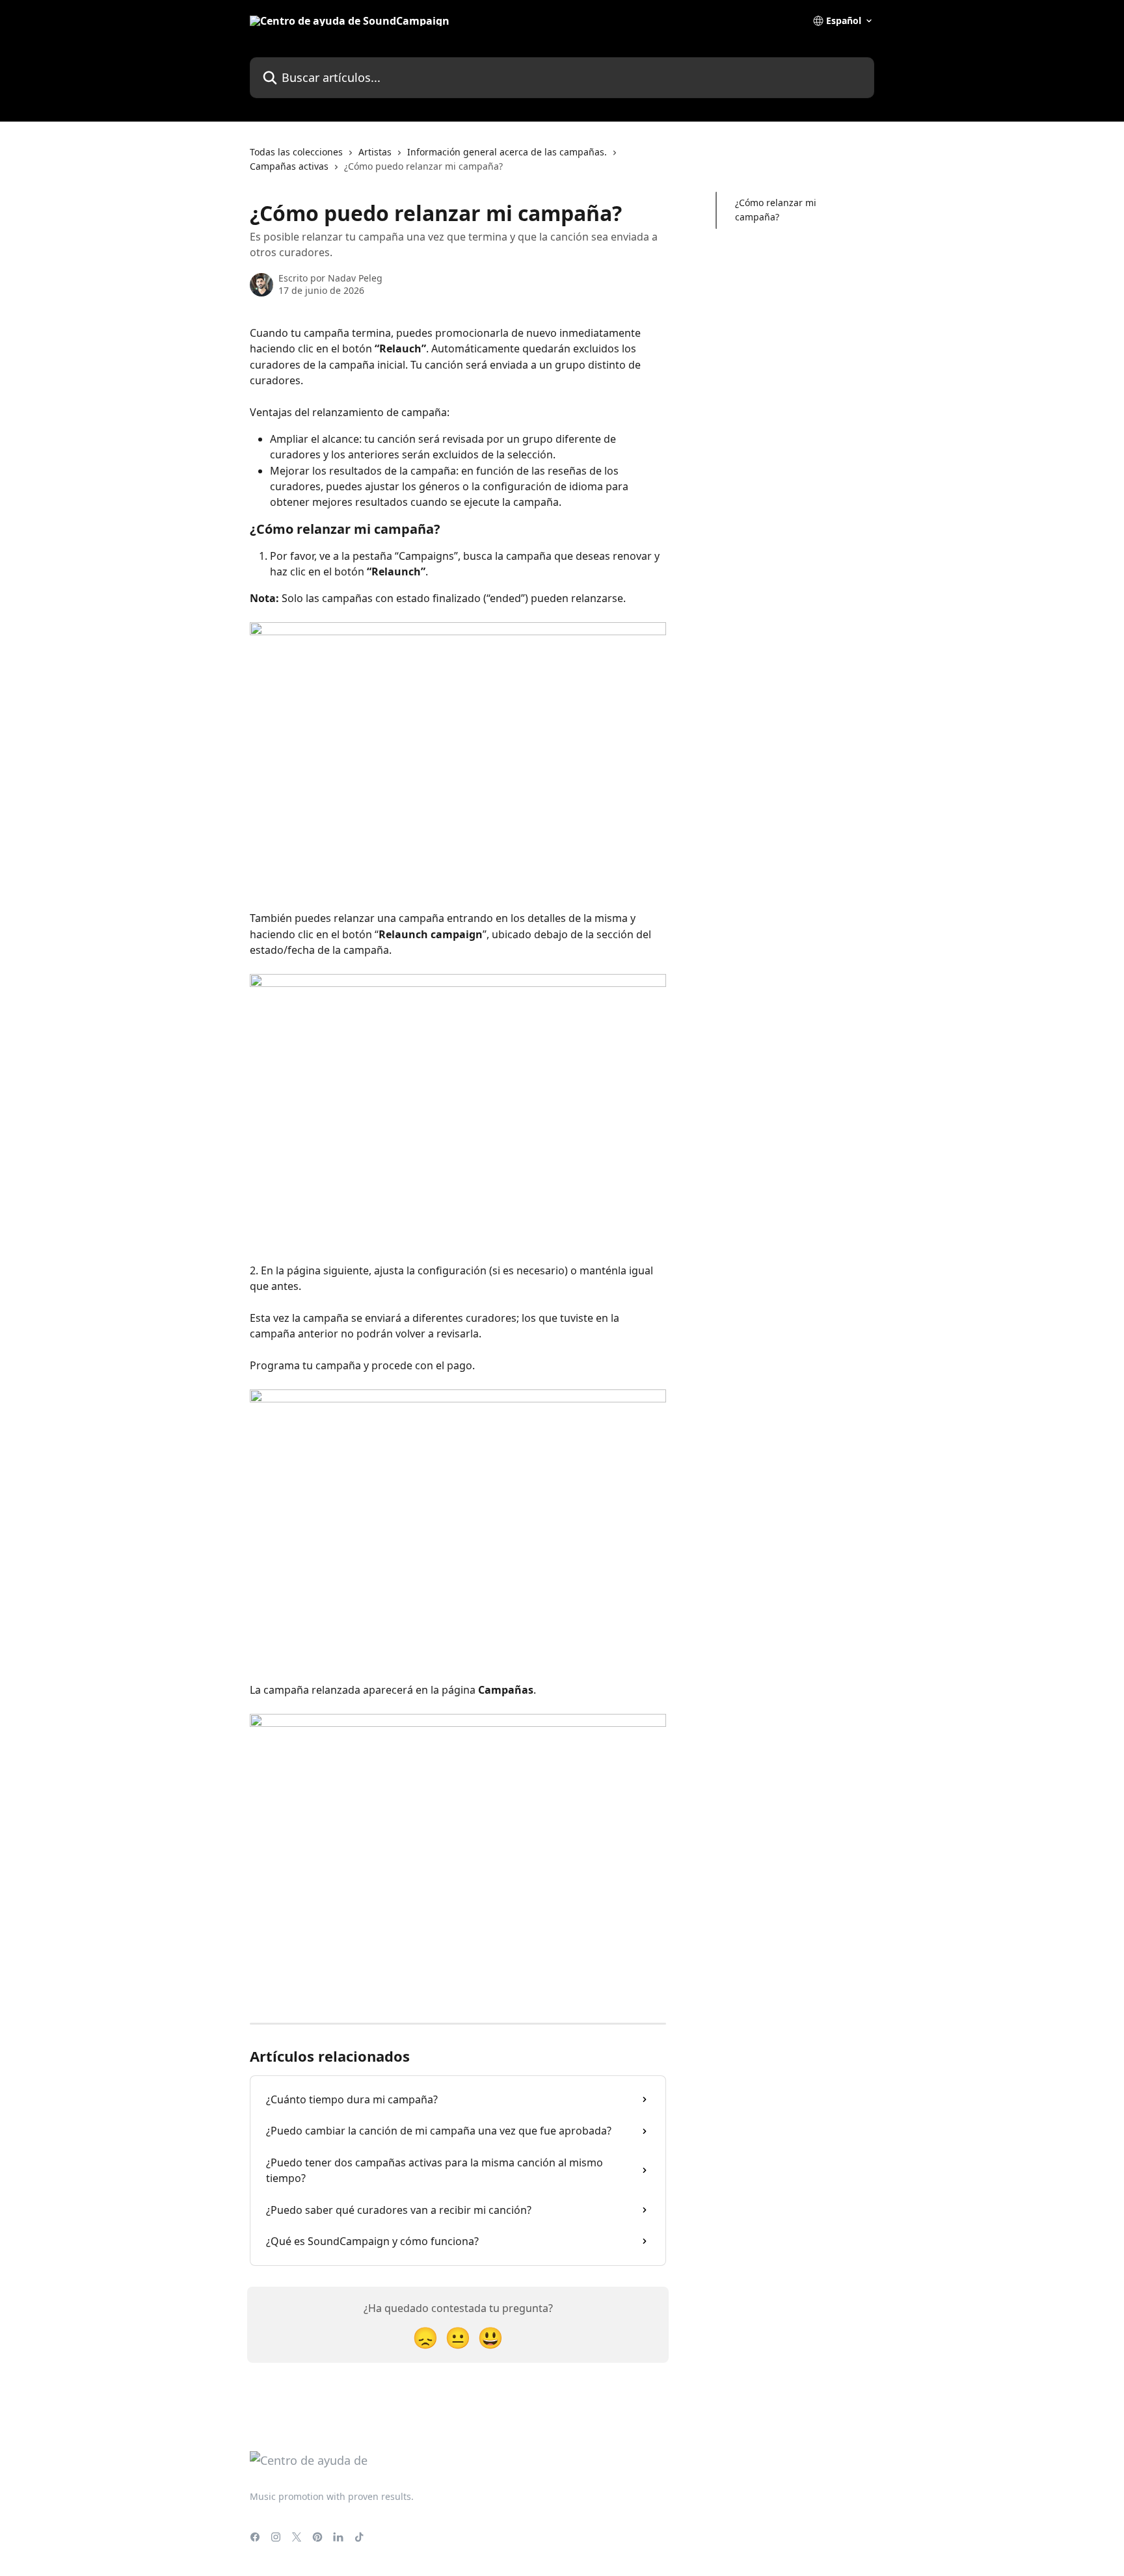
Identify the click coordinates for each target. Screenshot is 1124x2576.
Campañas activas (289, 166)
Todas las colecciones (296, 152)
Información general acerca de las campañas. (507, 152)
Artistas (375, 152)
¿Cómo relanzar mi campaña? (776, 210)
